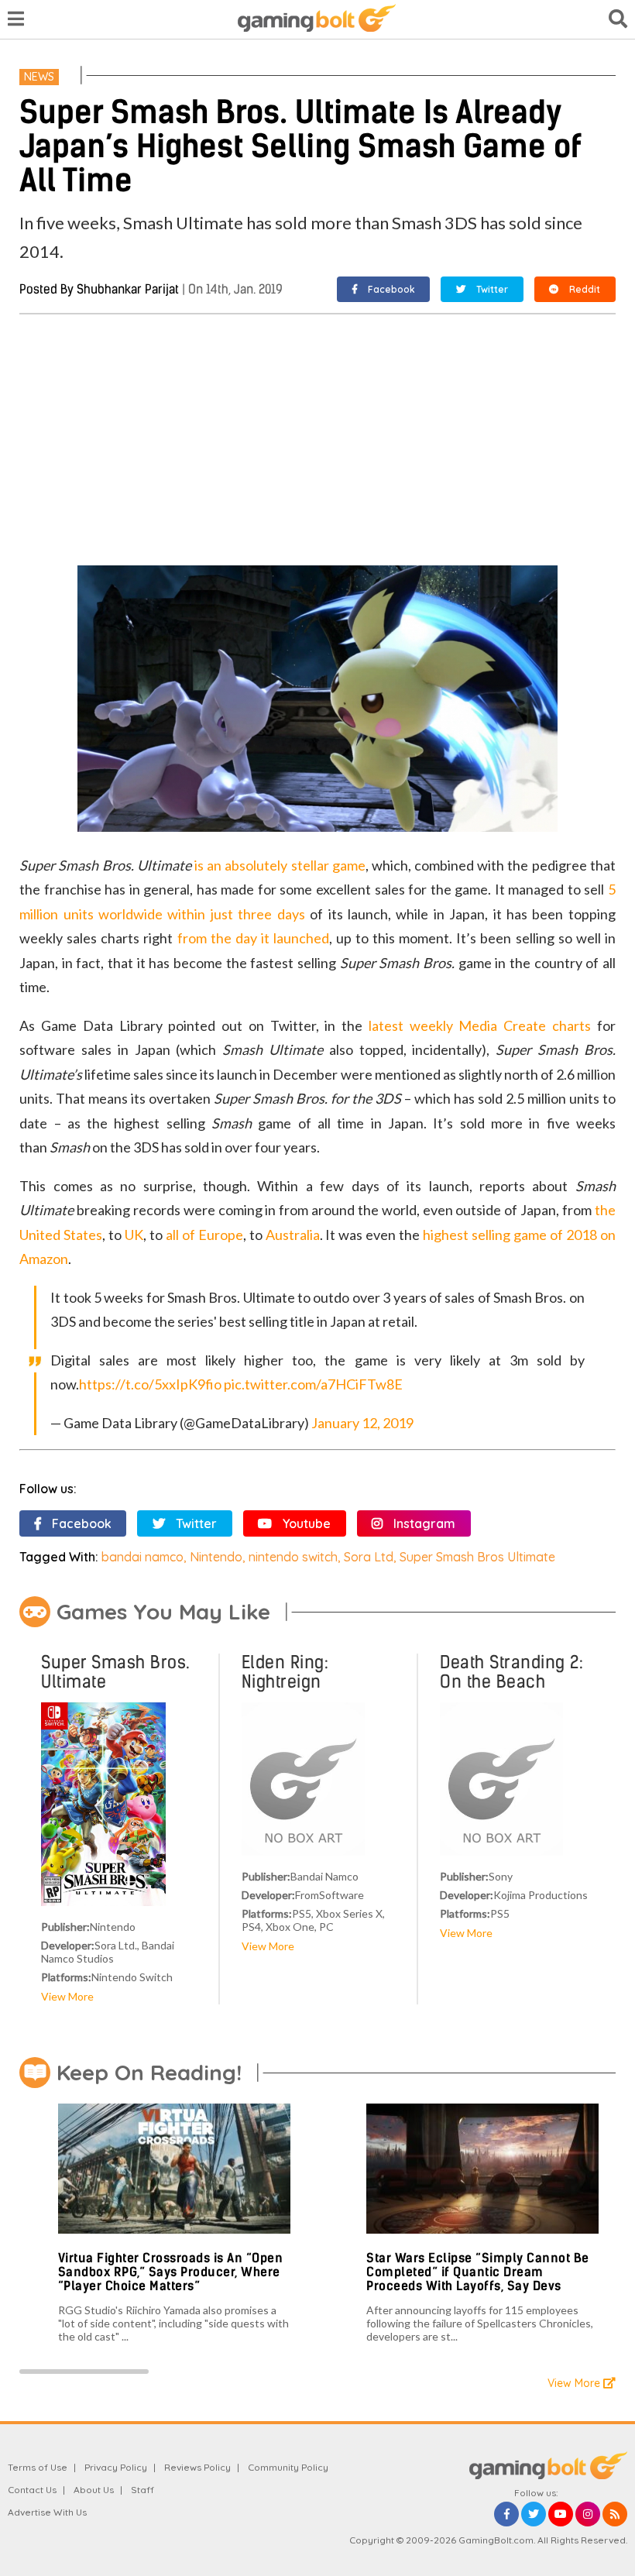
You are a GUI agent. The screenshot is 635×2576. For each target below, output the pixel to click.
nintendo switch (293, 1557)
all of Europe (204, 1235)
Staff (142, 2490)
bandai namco (142, 1557)
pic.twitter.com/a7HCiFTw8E (313, 1384)
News (39, 77)
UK (134, 1235)
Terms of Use (38, 2467)
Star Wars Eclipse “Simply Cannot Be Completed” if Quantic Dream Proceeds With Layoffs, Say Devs (478, 2272)
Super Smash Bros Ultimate (477, 1557)
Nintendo (216, 1557)
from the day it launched (253, 938)
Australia (293, 1235)
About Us (94, 2490)
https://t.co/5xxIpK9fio (150, 1384)
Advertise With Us (47, 2512)
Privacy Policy (116, 2467)
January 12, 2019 (362, 1423)
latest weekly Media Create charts (480, 1025)
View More (67, 1996)
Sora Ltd (369, 1557)
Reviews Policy (197, 2467)
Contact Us (32, 2490)
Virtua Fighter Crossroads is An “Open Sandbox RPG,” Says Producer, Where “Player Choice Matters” (171, 2272)
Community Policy (288, 2467)
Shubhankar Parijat (128, 289)
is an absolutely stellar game (280, 865)
